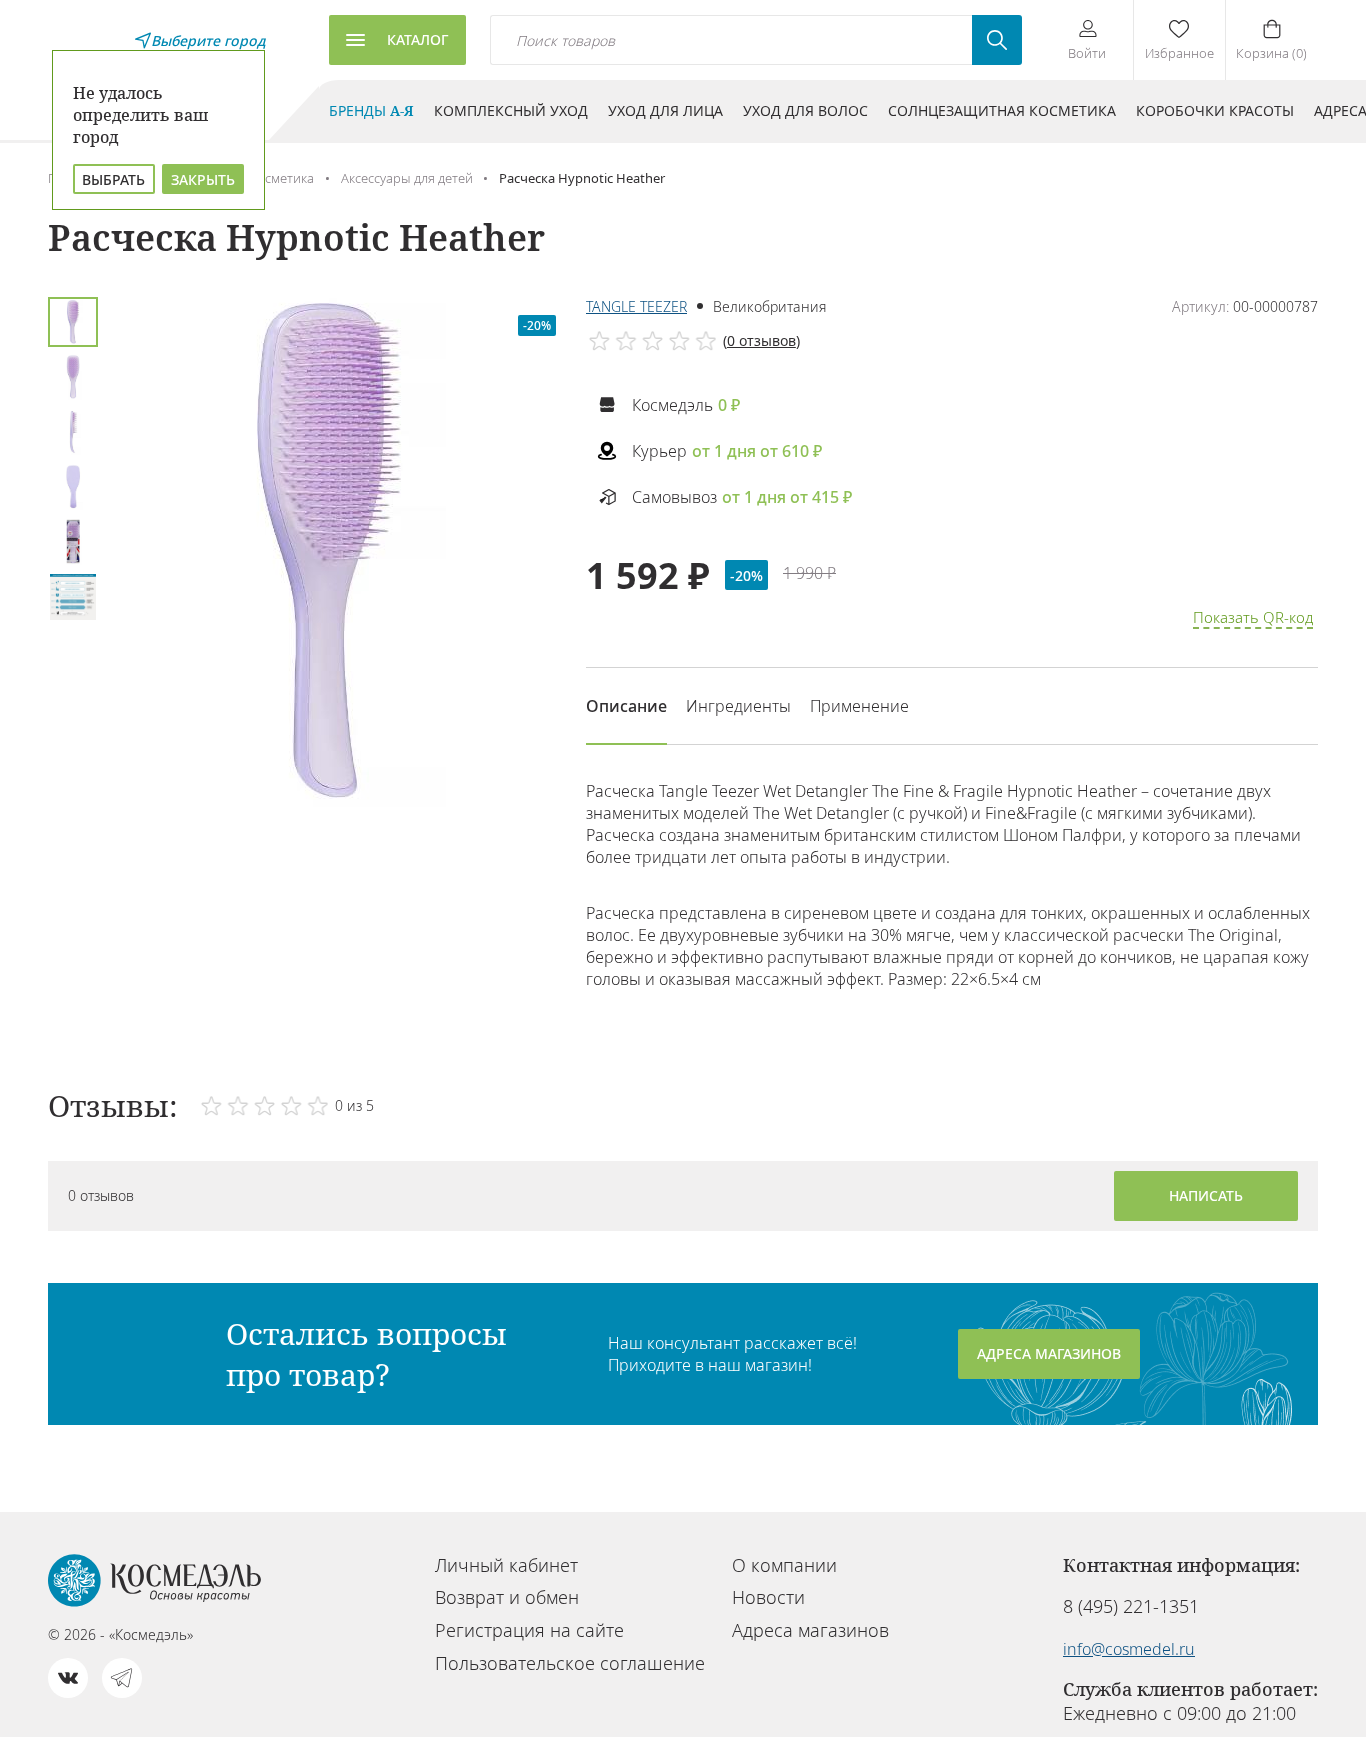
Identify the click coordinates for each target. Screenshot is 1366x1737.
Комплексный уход (511, 110)
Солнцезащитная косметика (1002, 110)
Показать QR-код (1253, 617)
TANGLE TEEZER (636, 306)
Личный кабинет (506, 1565)
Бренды (371, 110)
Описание (626, 706)
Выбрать (113, 179)
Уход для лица (665, 110)
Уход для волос (805, 110)
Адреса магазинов (1049, 1353)
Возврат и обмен (507, 1597)
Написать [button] (1206, 1195)
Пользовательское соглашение (570, 1663)
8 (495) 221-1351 (1131, 1606)
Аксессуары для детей (407, 178)
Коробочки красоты (1215, 110)
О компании (784, 1565)
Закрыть (203, 179)
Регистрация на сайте (529, 1630)
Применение (859, 706)
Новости (768, 1597)
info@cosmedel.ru (1129, 1649)
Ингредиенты (738, 706)
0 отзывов (761, 340)
